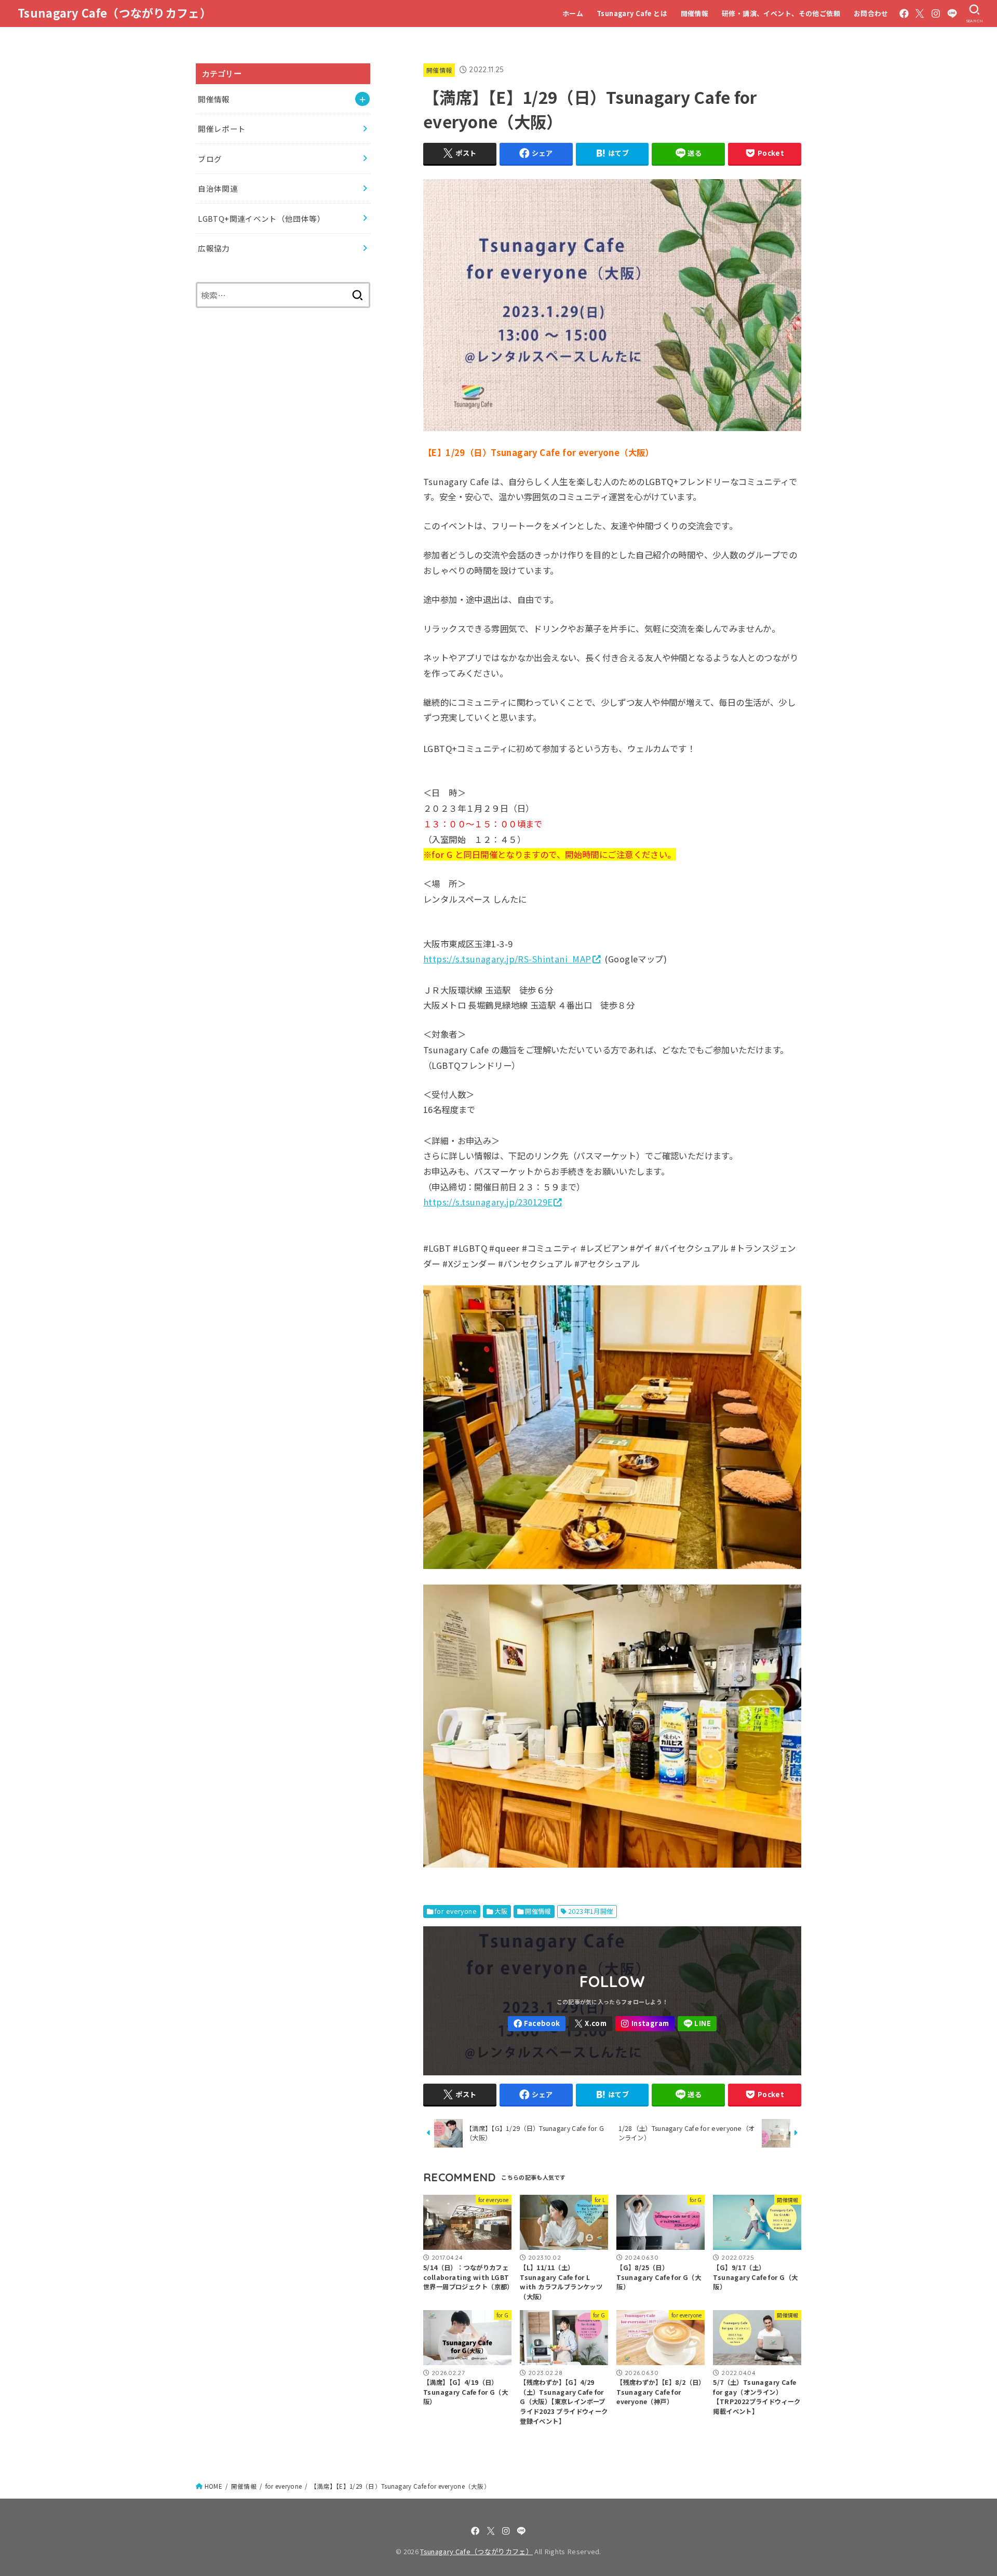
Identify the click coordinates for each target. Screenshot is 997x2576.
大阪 (501, 1911)
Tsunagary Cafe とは (632, 13)
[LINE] (952, 14)
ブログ (210, 159)
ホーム (573, 13)
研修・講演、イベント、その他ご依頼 (781, 13)
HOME (213, 2486)
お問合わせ (871, 13)
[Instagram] (936, 14)
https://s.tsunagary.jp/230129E (488, 1202)
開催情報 (695, 13)
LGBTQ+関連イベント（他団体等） (261, 218)
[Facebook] (904, 14)
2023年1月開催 (591, 1911)
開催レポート (222, 129)
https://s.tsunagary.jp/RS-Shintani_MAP (507, 959)
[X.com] (920, 14)
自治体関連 (218, 188)
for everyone (456, 1911)
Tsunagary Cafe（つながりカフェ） (114, 13)
